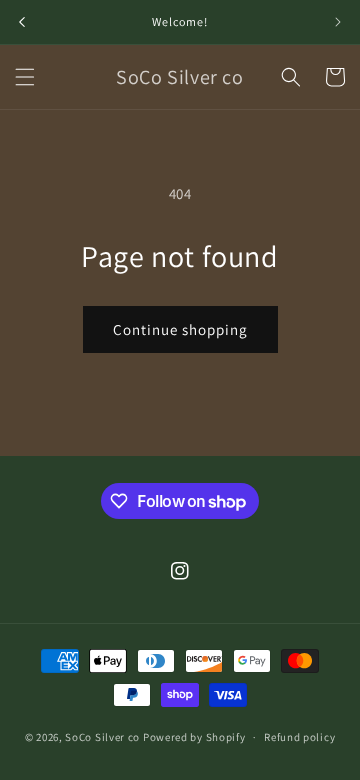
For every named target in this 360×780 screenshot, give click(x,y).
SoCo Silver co (102, 737)
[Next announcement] (338, 22)
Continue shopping (180, 329)
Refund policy (299, 737)
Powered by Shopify (194, 737)
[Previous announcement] (22, 22)
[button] (25, 77)
